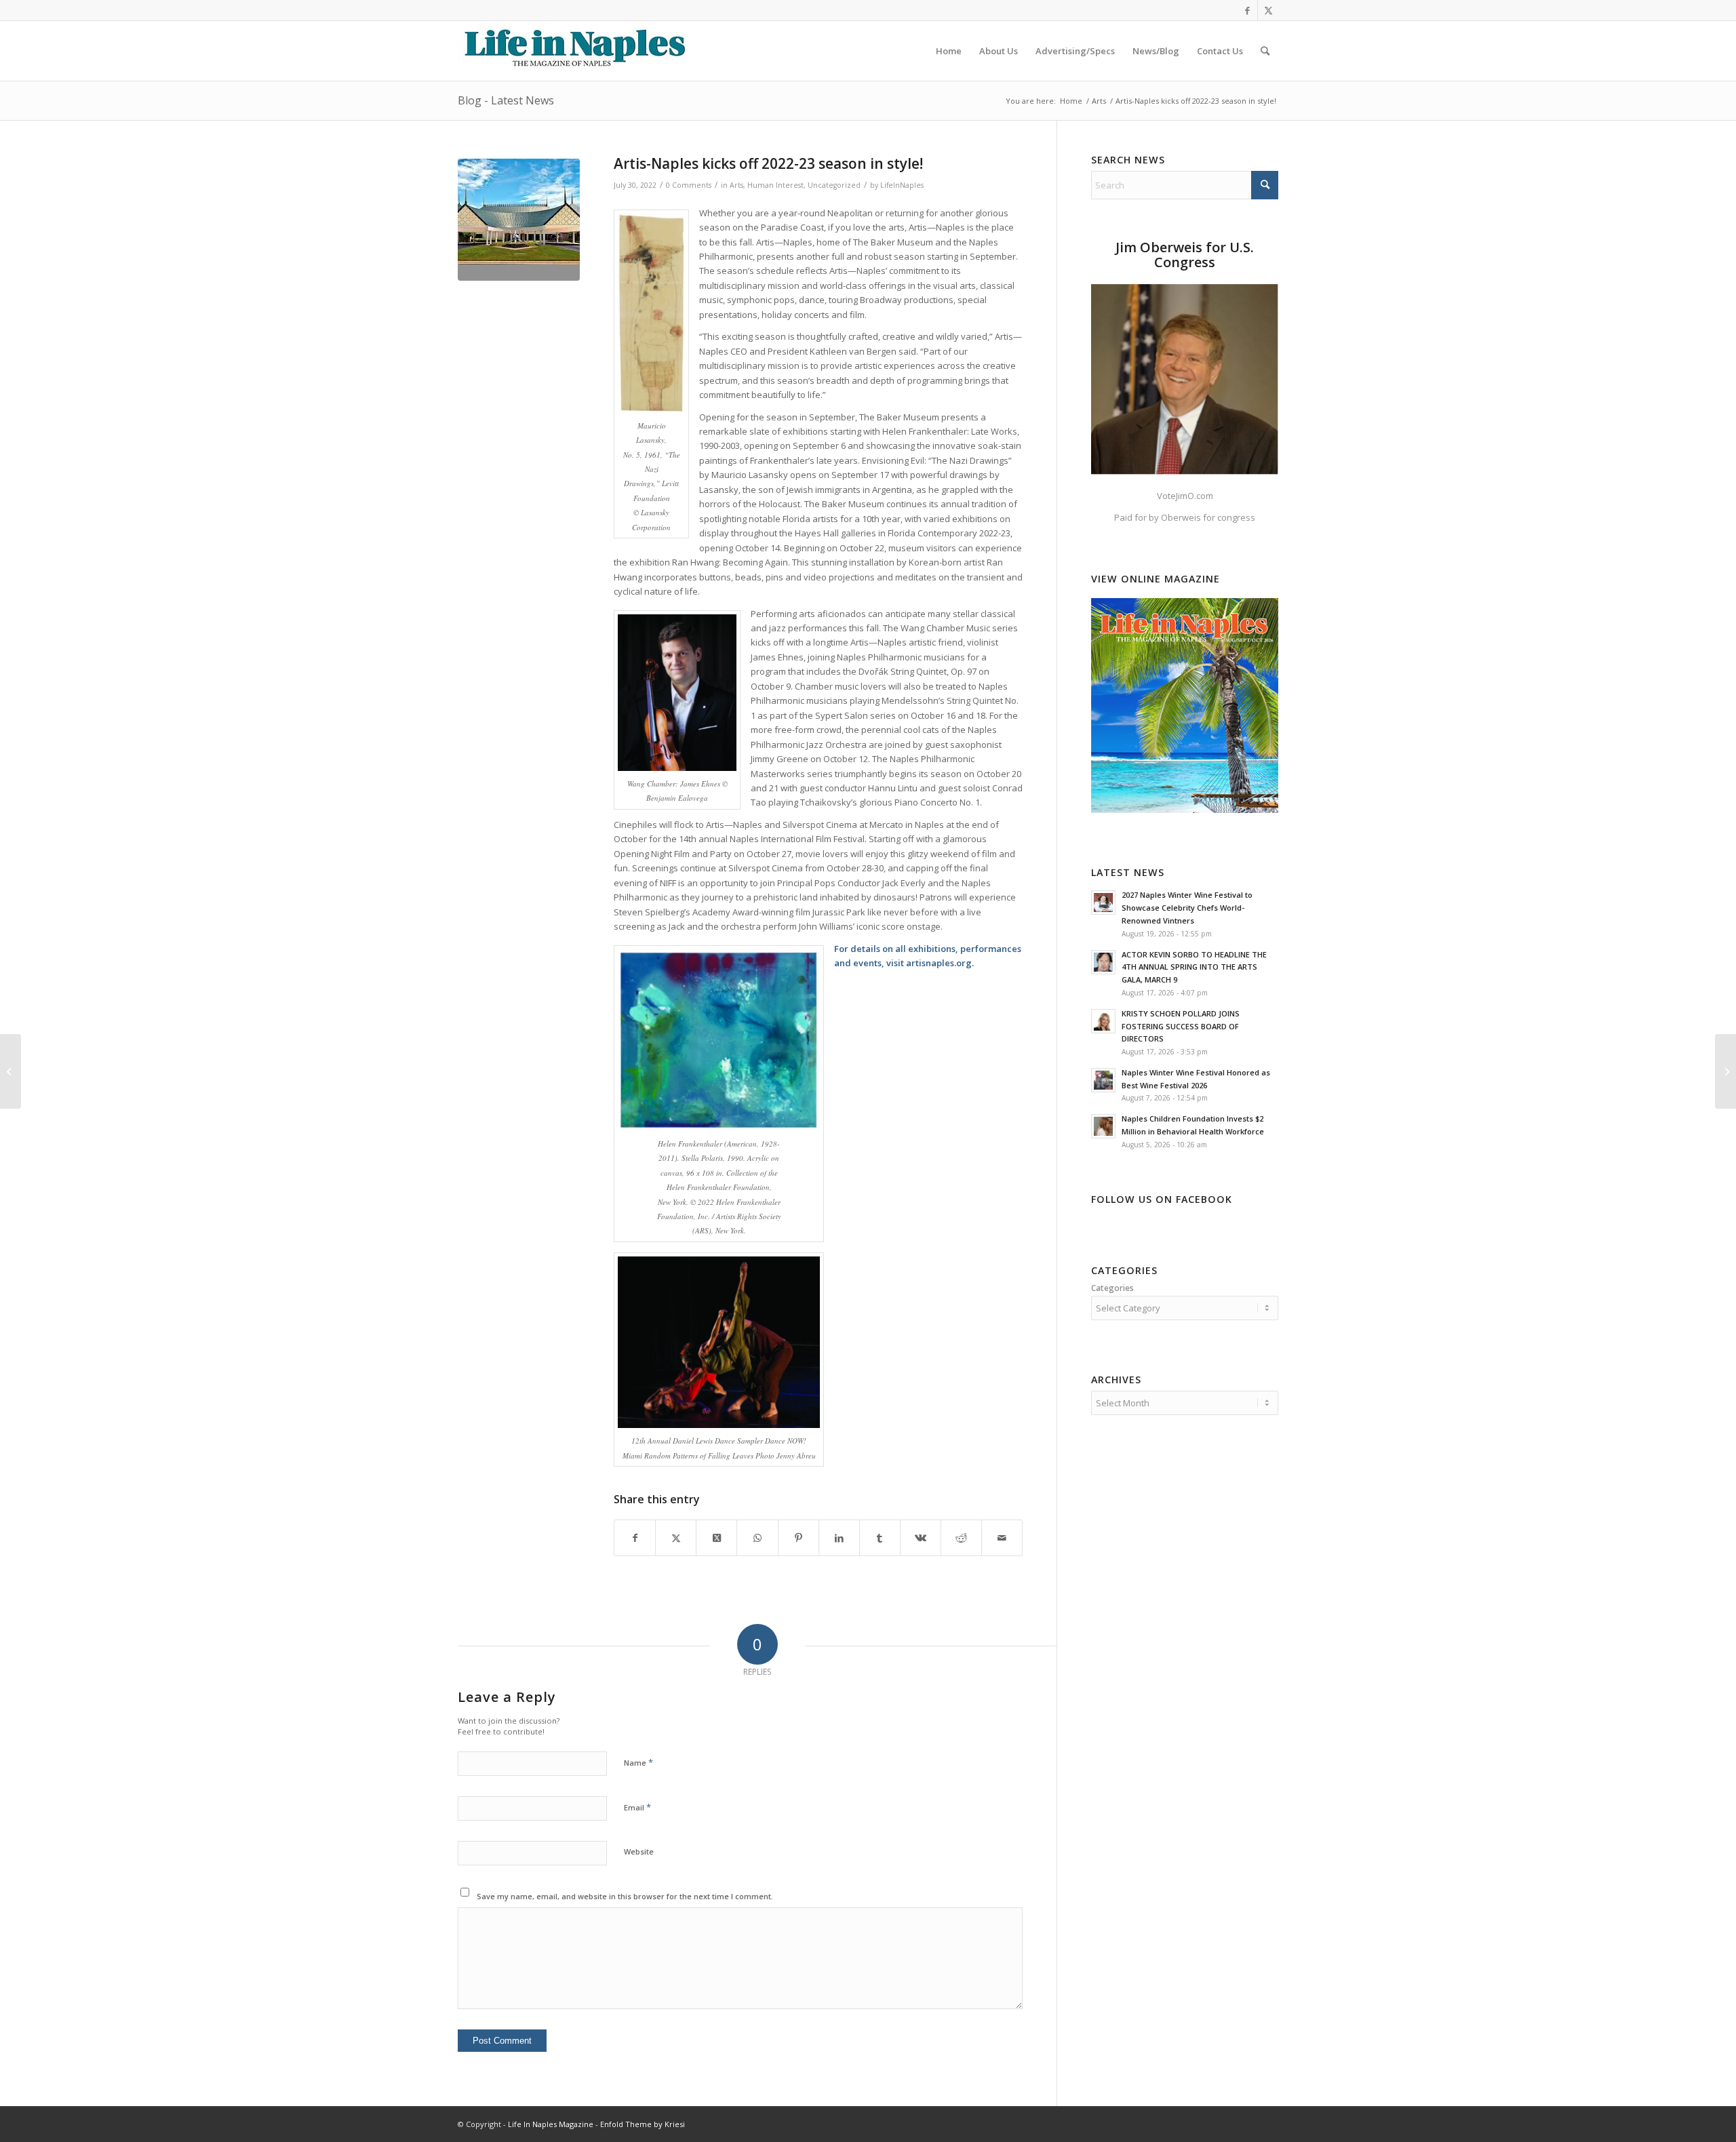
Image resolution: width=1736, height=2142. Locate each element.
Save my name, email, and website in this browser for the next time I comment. (625, 1896)
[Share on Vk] (921, 1538)
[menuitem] (949, 51)
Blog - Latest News (506, 100)
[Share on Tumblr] (880, 1538)
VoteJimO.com (1185, 496)
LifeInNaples (902, 185)
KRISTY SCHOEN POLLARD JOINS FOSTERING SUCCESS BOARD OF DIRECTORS (1181, 1026)
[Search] (1265, 51)
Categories (1112, 1288)
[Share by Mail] (1002, 1538)
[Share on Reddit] (961, 1538)
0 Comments (689, 185)
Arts (736, 185)
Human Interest (775, 185)
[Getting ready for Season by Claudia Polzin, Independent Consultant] (1725, 1071)
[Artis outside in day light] (519, 220)
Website (639, 1851)
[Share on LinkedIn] (839, 1538)
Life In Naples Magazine (551, 2124)
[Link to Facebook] (1247, 10)
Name (638, 1762)
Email (637, 1807)
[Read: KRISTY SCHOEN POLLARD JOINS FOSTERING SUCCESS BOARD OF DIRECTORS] (1103, 1021)
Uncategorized (834, 185)
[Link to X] (1268, 10)
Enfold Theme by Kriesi (643, 2124)
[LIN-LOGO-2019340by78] (573, 51)
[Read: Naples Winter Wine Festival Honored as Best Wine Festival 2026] (1103, 1080)
